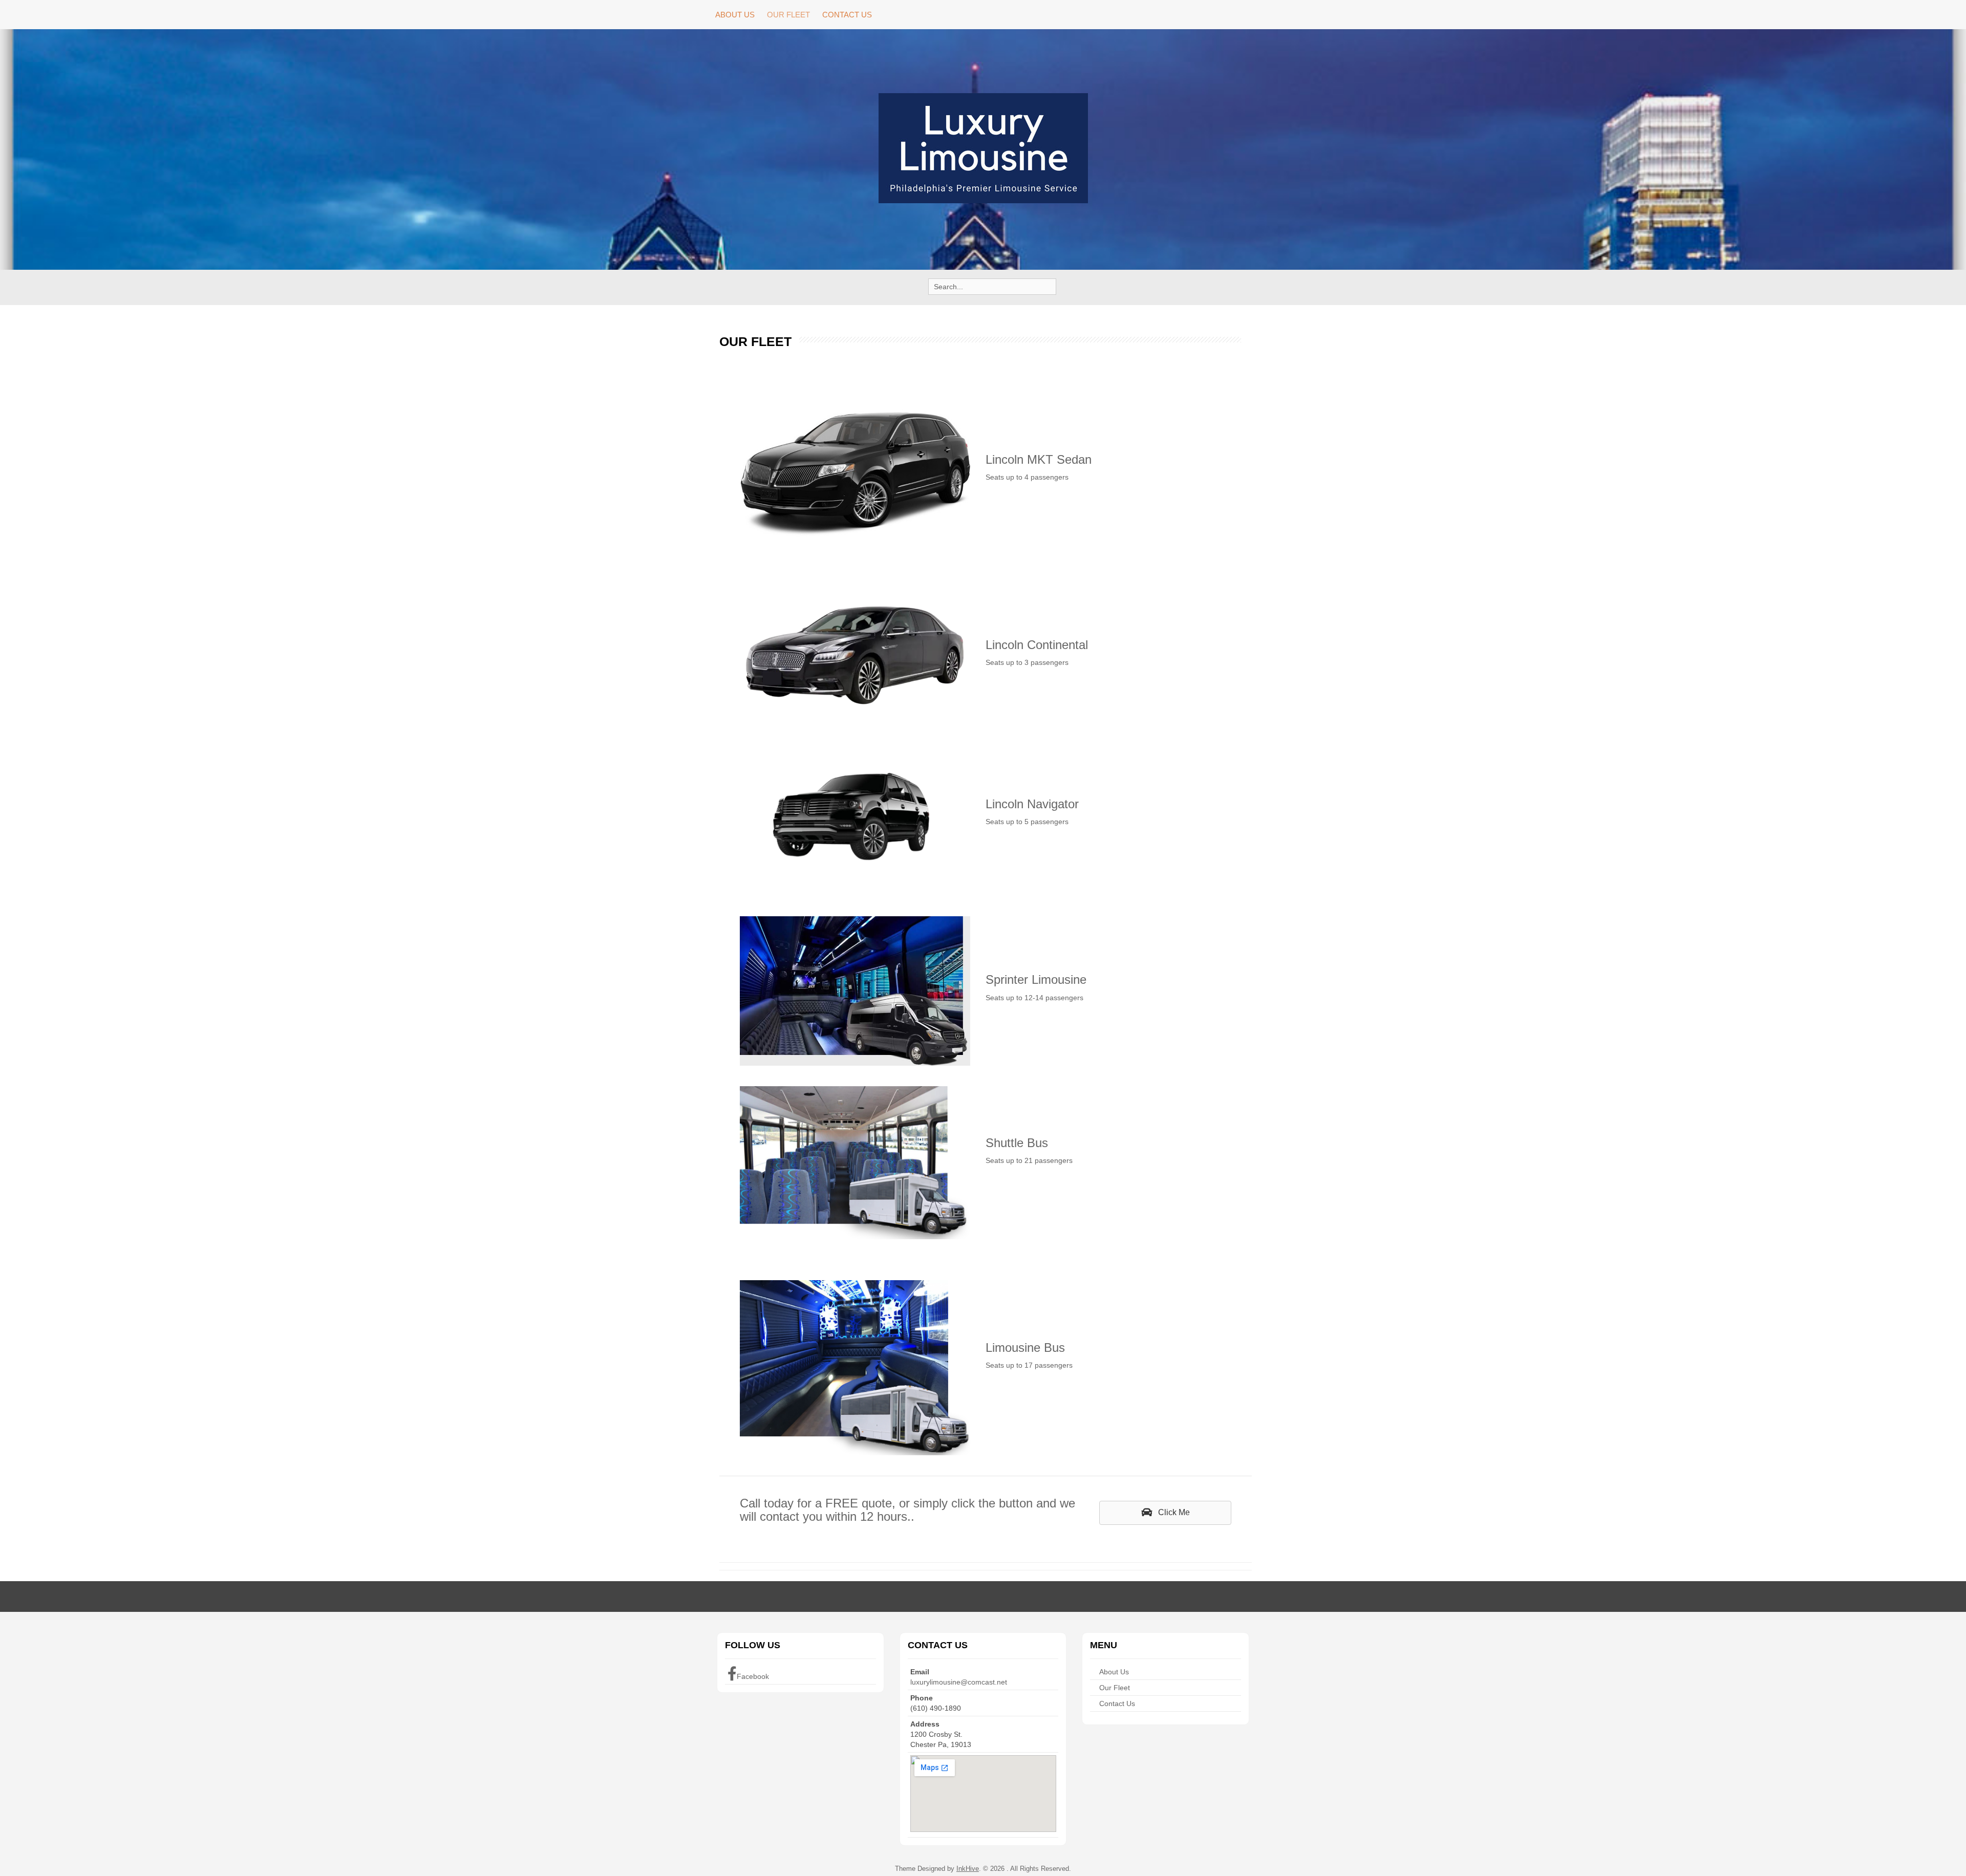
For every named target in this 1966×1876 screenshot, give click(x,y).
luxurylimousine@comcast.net (959, 1682)
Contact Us (847, 15)
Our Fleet (788, 15)
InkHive (968, 1869)
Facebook (753, 1676)
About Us (735, 15)
